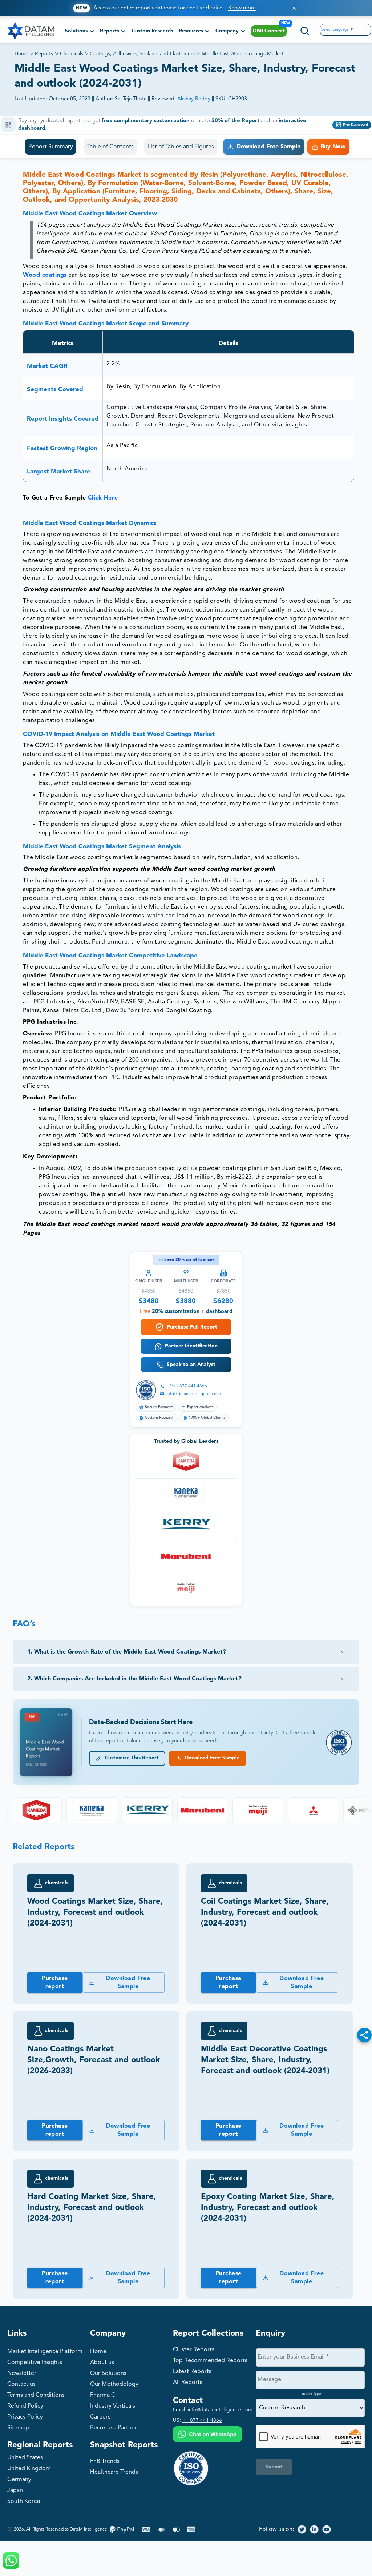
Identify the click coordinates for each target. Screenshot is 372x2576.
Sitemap (18, 2428)
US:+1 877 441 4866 (187, 1386)
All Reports (188, 2383)
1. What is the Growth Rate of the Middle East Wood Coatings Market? (127, 1652)
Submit (274, 2467)
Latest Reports (192, 2372)
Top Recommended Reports (210, 2361)
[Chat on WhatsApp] (207, 2435)
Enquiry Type (310, 2394)
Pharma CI (103, 2395)
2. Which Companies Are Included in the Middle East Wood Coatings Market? (134, 1679)
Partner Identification (191, 1346)
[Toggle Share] (364, 2035)
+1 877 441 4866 (202, 2420)
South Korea (24, 2501)
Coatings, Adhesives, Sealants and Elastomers (142, 54)
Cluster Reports (194, 2350)
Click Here (103, 498)
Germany (19, 2480)
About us (102, 2363)
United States (25, 2458)
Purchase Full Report (192, 1327)
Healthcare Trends (114, 2472)
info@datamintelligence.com (194, 1394)
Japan (15, 2491)
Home (21, 54)
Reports (44, 54)
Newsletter (22, 2373)
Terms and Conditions (36, 2395)
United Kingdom (29, 2469)
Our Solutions (108, 2373)
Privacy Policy (25, 2417)
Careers (100, 2417)
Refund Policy (25, 2406)
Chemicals (72, 54)
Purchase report (55, 1983)
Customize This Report (130, 1758)
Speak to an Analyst (191, 1365)
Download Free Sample (211, 1758)
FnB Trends (105, 2461)
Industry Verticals (113, 2406)
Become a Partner (114, 2428)
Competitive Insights (35, 2363)
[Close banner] (294, 8)
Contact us (21, 2384)
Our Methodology (114, 2384)
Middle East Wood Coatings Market (242, 54)
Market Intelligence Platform (45, 2352)
